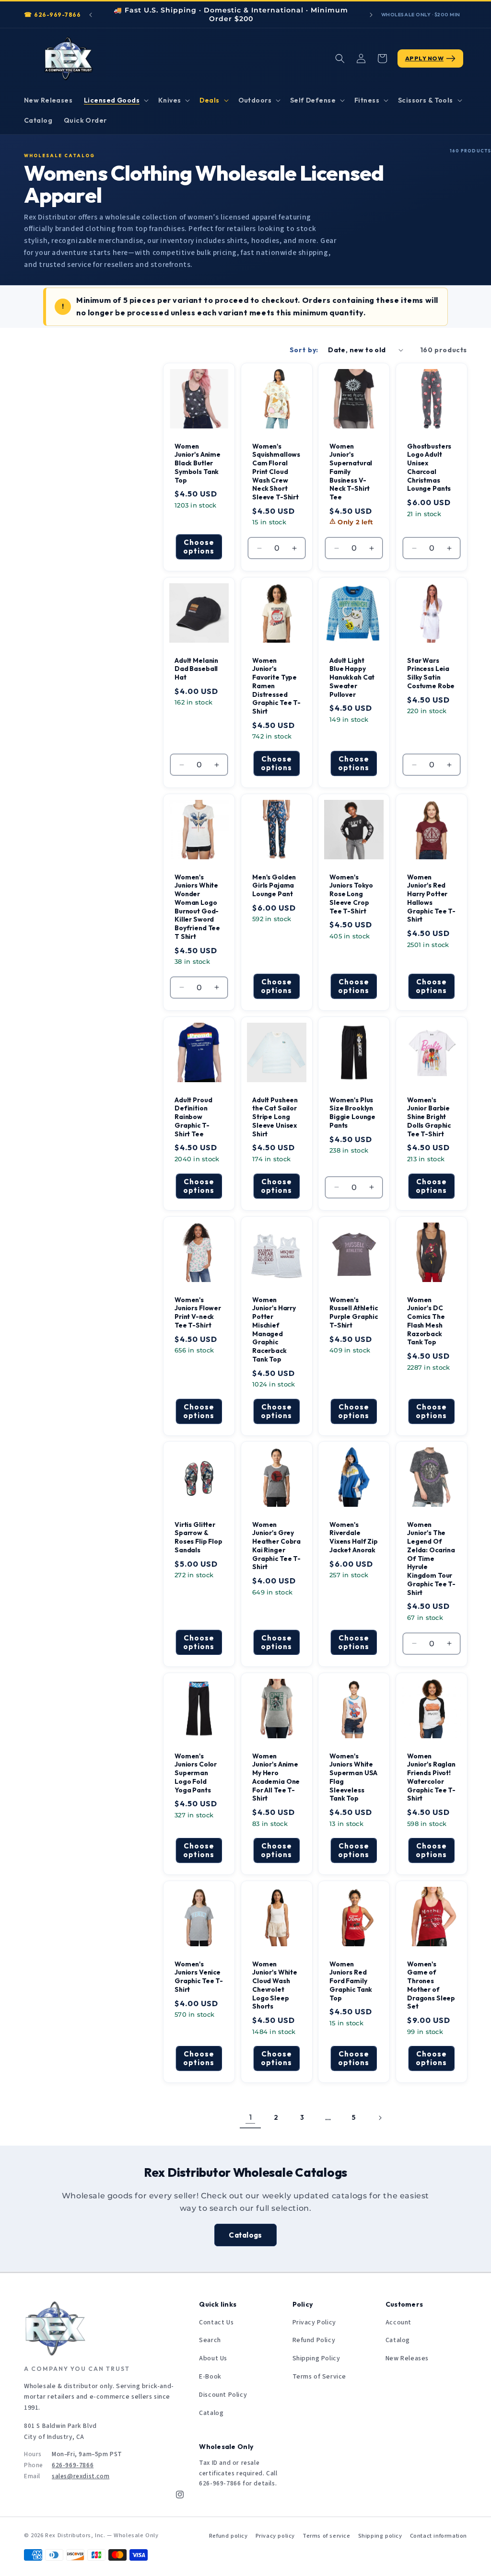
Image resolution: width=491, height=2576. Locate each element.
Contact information (438, 2536)
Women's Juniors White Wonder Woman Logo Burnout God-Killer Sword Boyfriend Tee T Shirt (197, 907)
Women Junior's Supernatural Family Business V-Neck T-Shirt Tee (351, 472)
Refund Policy (314, 2340)
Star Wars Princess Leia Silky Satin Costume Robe (431, 673)
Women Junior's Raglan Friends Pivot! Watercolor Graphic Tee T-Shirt (431, 1778)
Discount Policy (223, 2395)
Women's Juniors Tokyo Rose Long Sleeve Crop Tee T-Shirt (351, 894)
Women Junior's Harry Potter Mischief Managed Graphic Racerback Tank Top (274, 1329)
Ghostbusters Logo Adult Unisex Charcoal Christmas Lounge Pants (429, 467)
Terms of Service (320, 2377)
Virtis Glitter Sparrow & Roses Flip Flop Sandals (199, 1537)
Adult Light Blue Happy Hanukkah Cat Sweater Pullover (352, 677)
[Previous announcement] (91, 15)
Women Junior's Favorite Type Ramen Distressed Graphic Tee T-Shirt (276, 686)
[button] (115, 100)
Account (398, 2322)
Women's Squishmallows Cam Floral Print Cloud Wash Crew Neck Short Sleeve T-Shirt (276, 472)
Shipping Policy (316, 2358)
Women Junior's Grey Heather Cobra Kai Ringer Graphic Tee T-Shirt (276, 1546)
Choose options (199, 547)
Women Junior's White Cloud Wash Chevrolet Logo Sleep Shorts (275, 1986)
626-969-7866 (57, 15)
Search (210, 2340)
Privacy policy (275, 2536)
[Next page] (380, 2118)
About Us (213, 2358)
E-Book (210, 2377)
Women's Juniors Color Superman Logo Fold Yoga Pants (196, 1773)
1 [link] (251, 2117)
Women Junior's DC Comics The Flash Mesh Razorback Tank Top (426, 1321)
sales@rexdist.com (81, 2476)
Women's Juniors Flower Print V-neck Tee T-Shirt (198, 1312)
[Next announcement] (371, 15)
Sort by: (304, 350)
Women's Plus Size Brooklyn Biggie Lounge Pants (352, 1112)
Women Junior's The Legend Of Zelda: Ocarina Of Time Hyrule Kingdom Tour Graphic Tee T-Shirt (431, 1559)
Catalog (211, 2413)
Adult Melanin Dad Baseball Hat (196, 669)
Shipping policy (380, 2536)
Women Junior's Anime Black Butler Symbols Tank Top (198, 463)
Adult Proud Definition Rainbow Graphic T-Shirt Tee (193, 1117)
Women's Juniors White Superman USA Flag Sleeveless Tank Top (353, 1778)
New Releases (407, 2358)
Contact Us (216, 2322)
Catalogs (245, 2235)
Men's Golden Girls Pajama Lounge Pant (274, 885)
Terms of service (327, 2536)
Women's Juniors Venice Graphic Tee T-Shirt (199, 1977)
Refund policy (228, 2536)
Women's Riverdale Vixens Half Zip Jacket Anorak (354, 1537)
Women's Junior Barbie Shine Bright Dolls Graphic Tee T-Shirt (429, 1117)
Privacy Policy (314, 2322)
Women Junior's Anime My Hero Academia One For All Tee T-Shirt (276, 1778)
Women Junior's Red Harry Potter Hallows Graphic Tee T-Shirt (431, 898)
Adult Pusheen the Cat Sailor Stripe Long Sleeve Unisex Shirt (275, 1117)
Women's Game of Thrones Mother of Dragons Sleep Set (431, 1986)
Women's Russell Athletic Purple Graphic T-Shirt (354, 1312)
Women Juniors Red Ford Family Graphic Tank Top (351, 1981)
